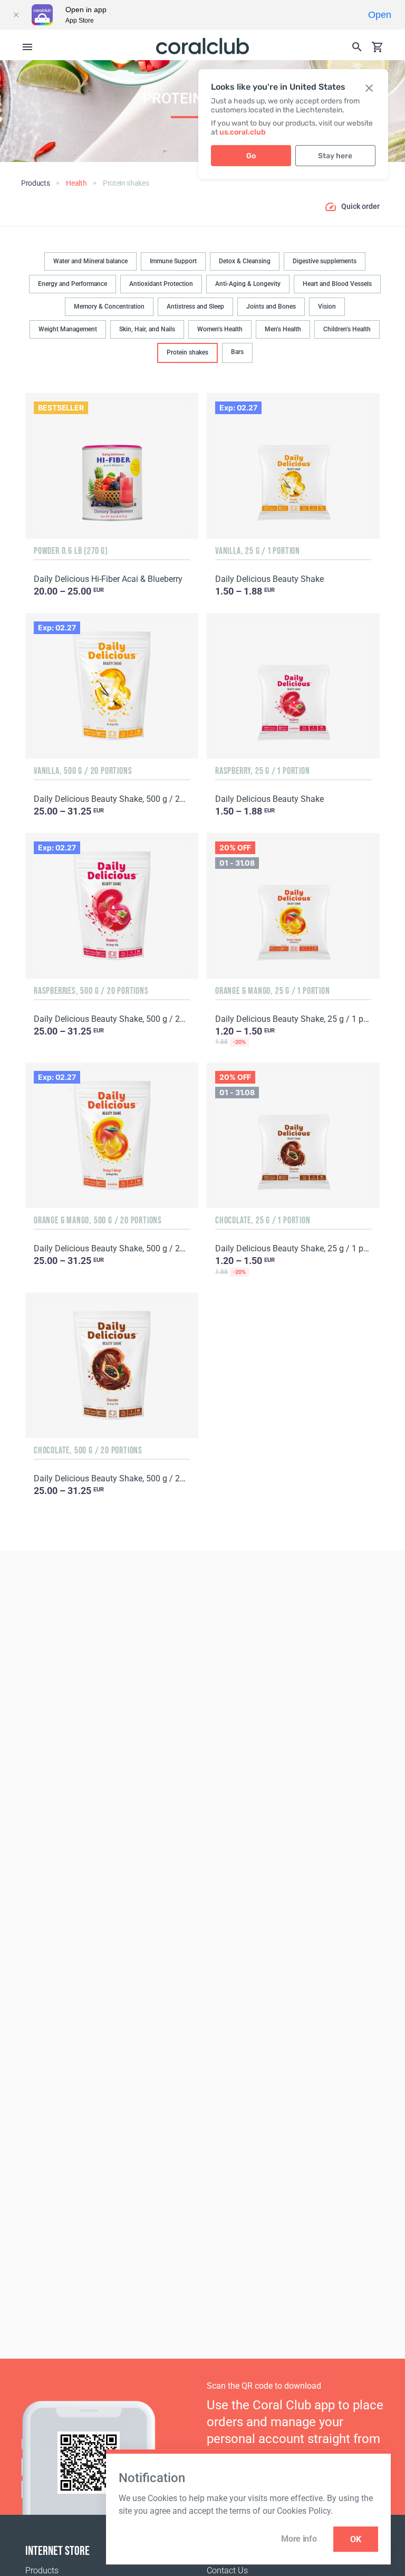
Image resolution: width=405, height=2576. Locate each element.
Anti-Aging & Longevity (248, 284)
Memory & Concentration (109, 307)
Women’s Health (220, 329)
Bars (237, 352)
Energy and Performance (73, 284)
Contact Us (227, 2570)
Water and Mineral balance (90, 261)
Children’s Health (347, 329)
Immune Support (173, 261)
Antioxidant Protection (161, 284)
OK (356, 2539)
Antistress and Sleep (195, 307)
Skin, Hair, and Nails (147, 329)
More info (299, 2539)
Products (42, 2570)
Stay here (335, 156)
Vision (327, 307)
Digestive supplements (325, 261)
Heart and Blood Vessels (337, 284)
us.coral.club (243, 132)
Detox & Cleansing (245, 261)
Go (251, 156)
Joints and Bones (271, 307)
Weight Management (68, 329)
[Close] (16, 15)
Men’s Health (283, 329)
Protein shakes (187, 352)
